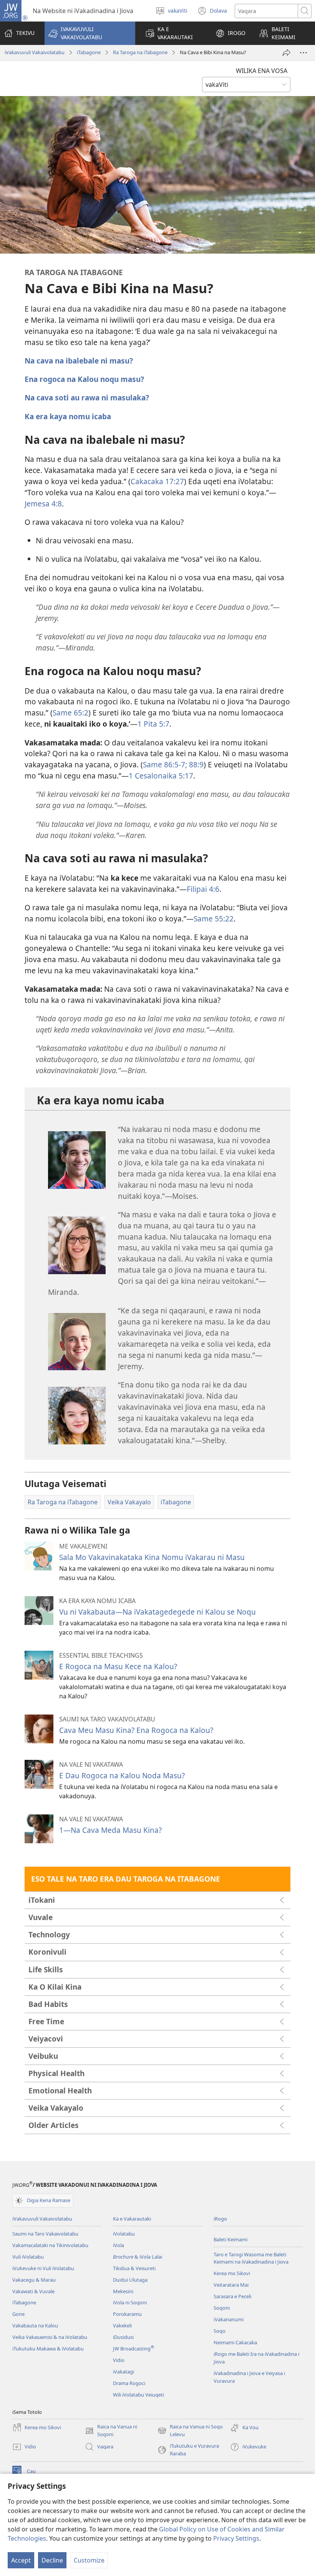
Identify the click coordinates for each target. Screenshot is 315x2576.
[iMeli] (287, 53)
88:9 (195, 764)
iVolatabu (124, 2234)
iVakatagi (124, 2372)
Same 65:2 (70, 713)
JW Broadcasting (133, 2349)
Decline (52, 2560)
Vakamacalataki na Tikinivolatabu (50, 2245)
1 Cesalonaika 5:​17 (161, 776)
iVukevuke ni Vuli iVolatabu (43, 2268)
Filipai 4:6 (203, 889)
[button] (90, 33)
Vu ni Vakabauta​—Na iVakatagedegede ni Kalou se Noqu (157, 1612)
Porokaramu (127, 2314)
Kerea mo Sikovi (232, 2273)
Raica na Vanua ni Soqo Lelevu (190, 2431)
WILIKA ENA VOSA (262, 71)
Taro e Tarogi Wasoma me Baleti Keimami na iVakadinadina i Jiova (251, 2258)
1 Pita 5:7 (153, 724)
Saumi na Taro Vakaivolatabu (45, 2234)
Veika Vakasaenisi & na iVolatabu (50, 2337)
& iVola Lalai (138, 2257)
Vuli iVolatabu (28, 2257)
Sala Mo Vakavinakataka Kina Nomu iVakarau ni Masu (152, 1557)
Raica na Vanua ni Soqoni (111, 2431)
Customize (89, 2560)
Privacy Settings (236, 2538)
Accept (21, 2560)
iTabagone (89, 52)
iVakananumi (229, 2319)
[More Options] (303, 53)
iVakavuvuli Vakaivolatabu (35, 52)
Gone (18, 2314)
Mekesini (123, 2291)
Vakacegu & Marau (34, 2280)
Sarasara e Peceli (232, 2296)
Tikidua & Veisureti (134, 2268)
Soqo (220, 2331)
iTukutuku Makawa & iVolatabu (48, 2349)
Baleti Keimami (230, 2239)
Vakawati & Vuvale (33, 2291)
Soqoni (222, 2308)
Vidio (119, 2360)
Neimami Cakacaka (235, 2342)
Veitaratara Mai (231, 2285)
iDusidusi (123, 2337)
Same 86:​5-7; (165, 764)
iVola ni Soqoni (130, 2302)
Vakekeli (122, 2325)
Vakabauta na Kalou (35, 2325)
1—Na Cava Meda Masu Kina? (110, 1830)
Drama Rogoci (129, 2383)
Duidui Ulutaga (130, 2280)
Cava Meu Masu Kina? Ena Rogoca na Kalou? (136, 1730)
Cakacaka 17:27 (157, 481)
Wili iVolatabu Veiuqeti (138, 2395)
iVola (119, 2245)
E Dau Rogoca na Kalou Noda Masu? (122, 1775)
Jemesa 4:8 (43, 504)
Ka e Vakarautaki (132, 2219)
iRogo (220, 2219)
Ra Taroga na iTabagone (140, 52)
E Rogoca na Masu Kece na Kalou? (118, 1666)
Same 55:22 (214, 919)
